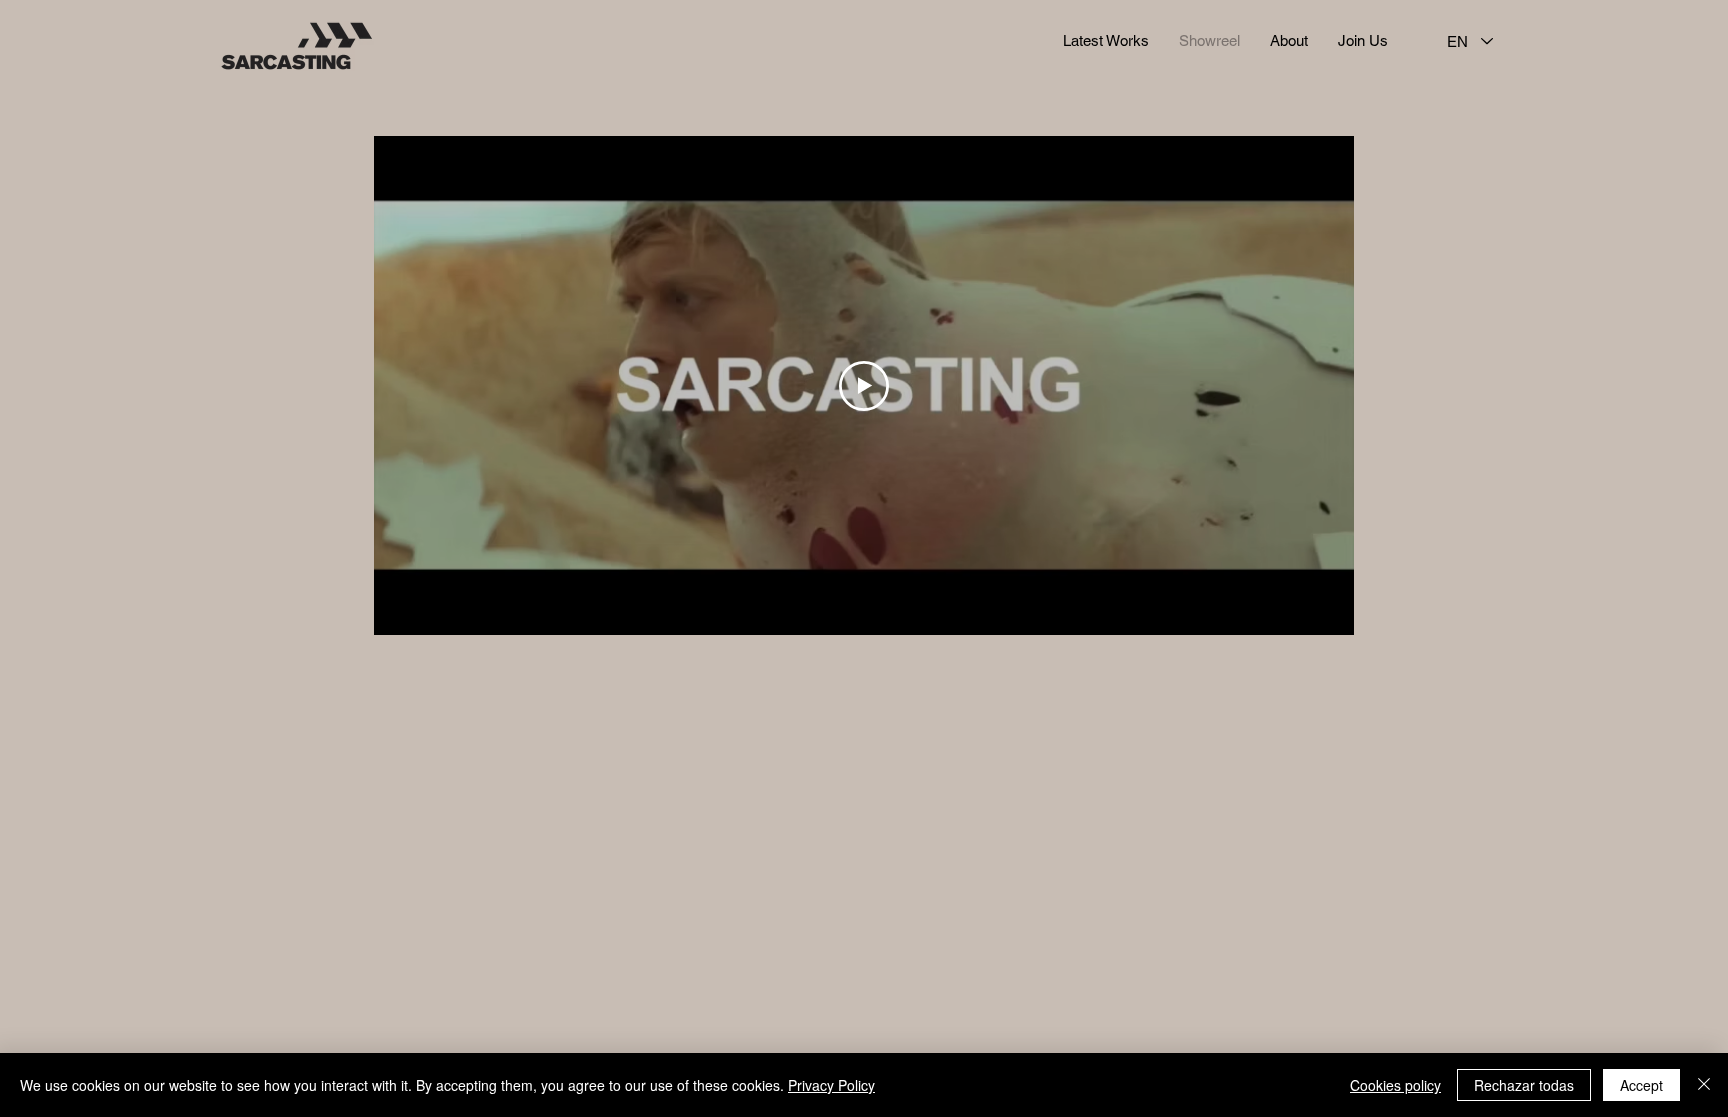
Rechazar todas (1524, 1085)
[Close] (1704, 1085)
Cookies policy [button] (1395, 1085)
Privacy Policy (831, 1085)
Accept (1641, 1085)
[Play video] (864, 386)
